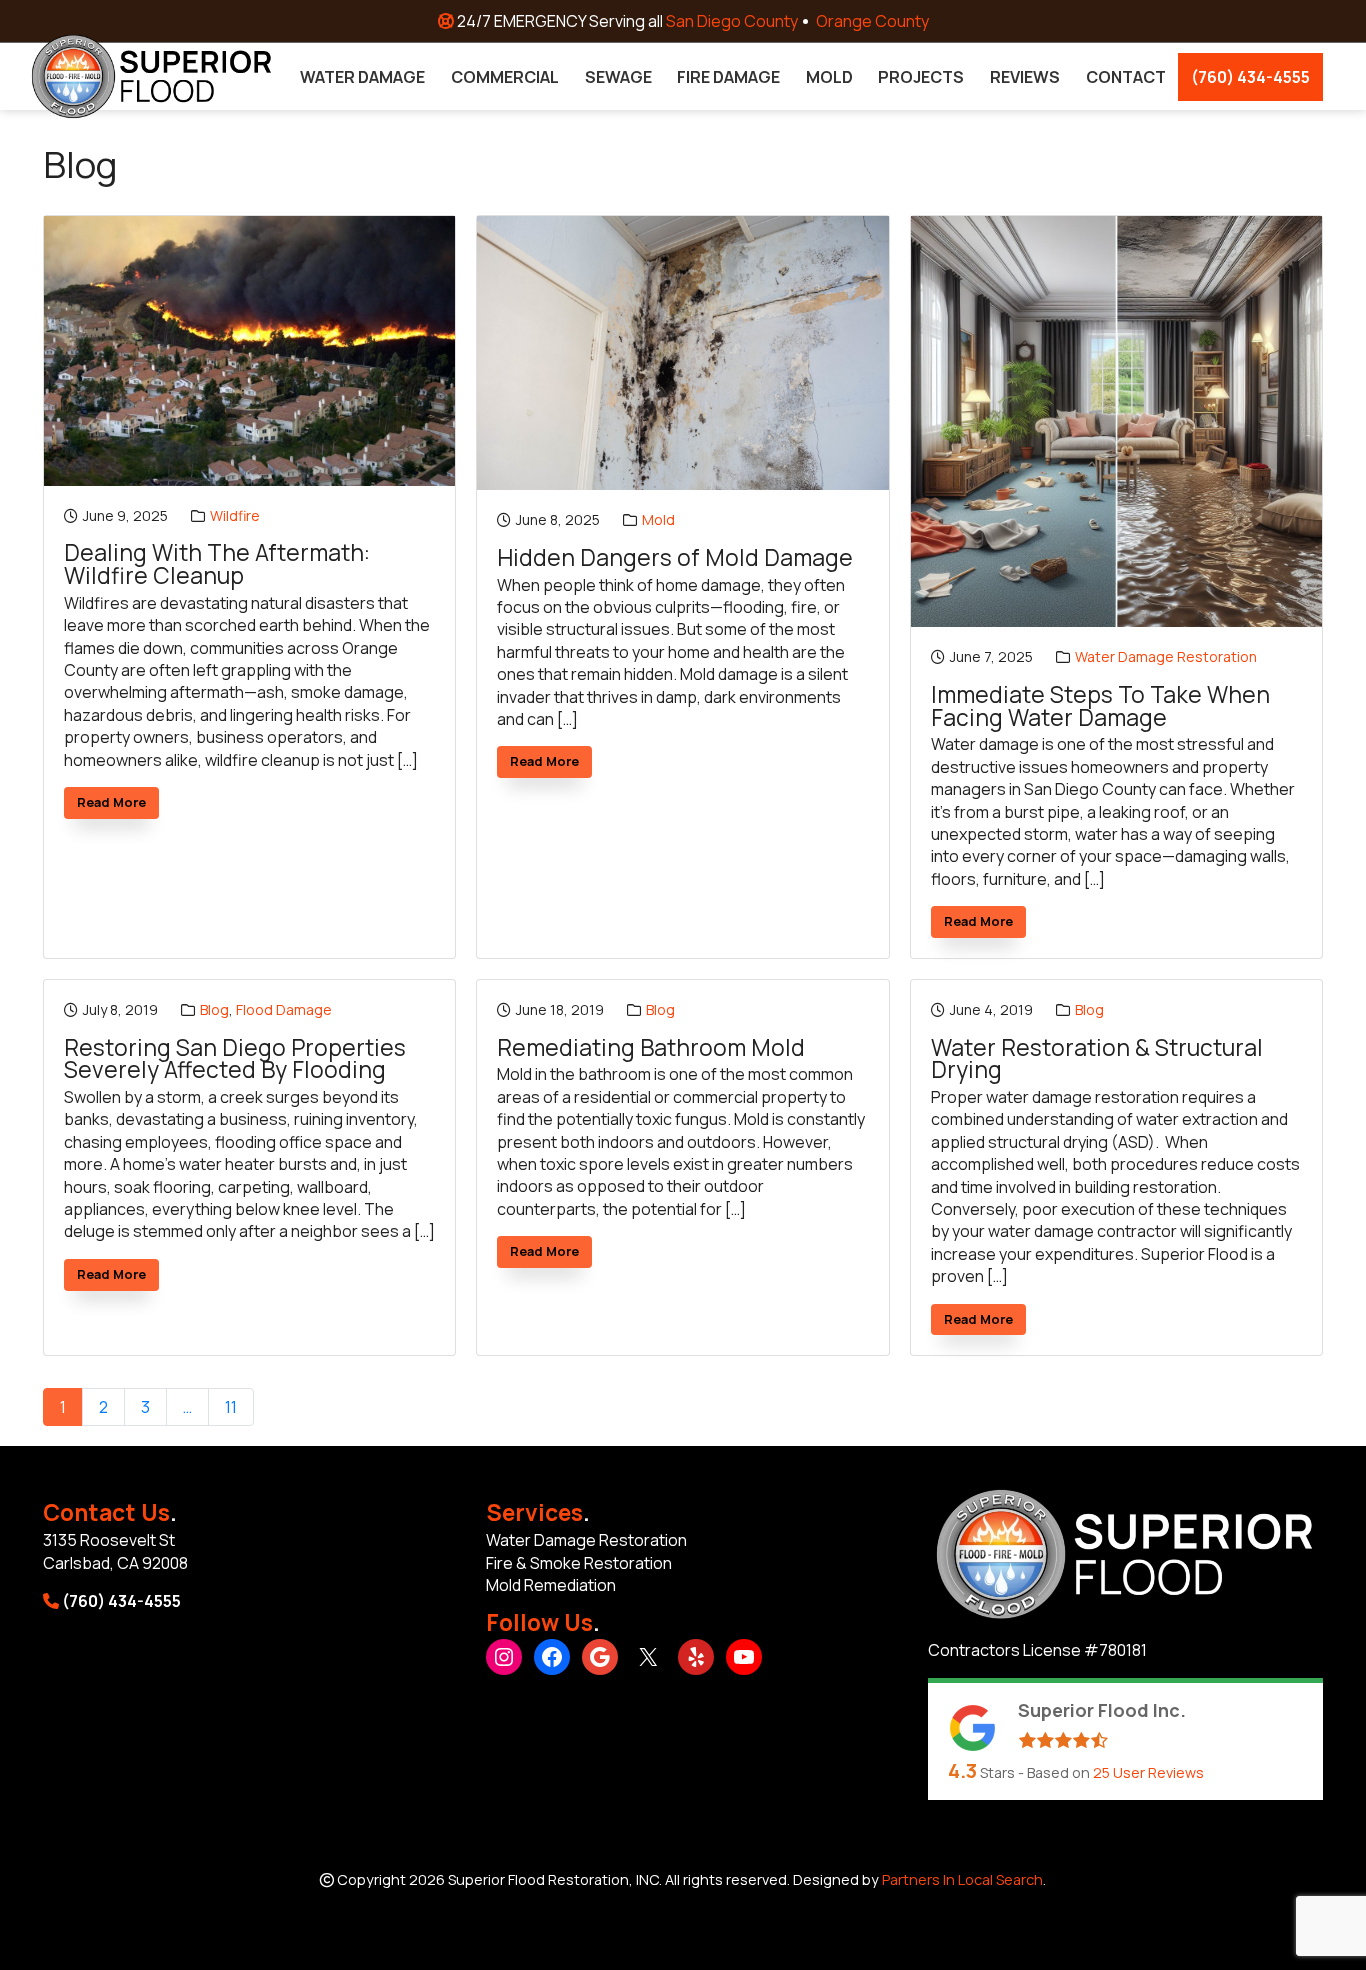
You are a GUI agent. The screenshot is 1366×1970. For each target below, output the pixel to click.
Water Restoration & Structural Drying (1097, 1059)
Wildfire (235, 515)
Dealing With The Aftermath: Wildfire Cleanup (217, 564)
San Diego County (732, 21)
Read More (118, 805)
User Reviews (1148, 1772)
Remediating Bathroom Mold (651, 1048)
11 (231, 1407)
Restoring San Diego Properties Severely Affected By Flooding (235, 1059)
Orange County (872, 21)
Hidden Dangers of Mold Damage (675, 558)
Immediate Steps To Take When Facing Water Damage (1100, 706)
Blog (214, 1009)
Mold (658, 519)
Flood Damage (284, 1009)
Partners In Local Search (962, 1879)
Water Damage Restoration (1166, 656)
